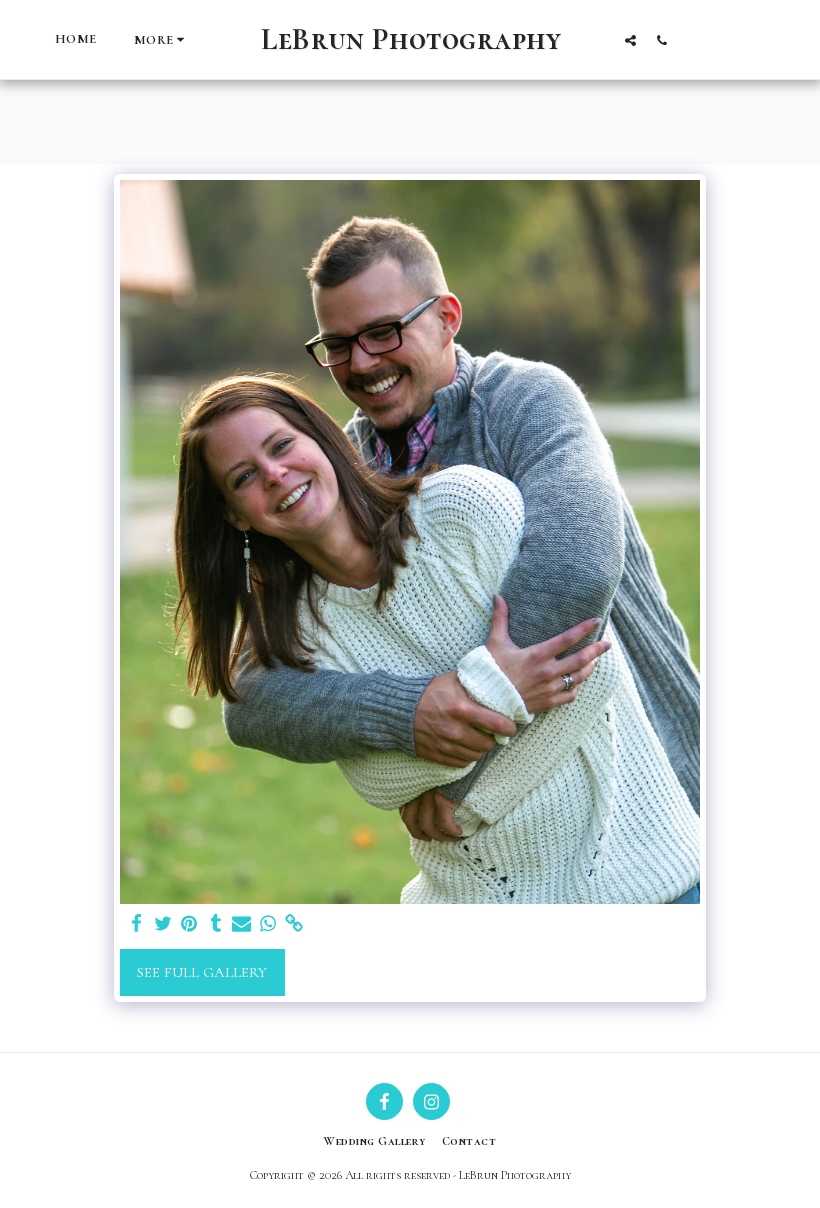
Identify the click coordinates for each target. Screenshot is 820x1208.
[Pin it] (189, 924)
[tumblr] (215, 924)
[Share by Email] (241, 924)
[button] (630, 40)
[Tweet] (163, 924)
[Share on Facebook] (136, 924)
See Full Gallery (202, 972)
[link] (294, 924)
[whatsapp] (268, 924)
